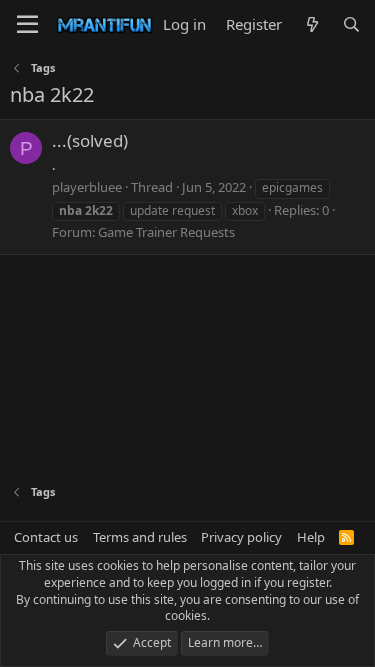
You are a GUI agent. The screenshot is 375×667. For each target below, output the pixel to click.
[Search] (351, 24)
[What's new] (311, 24)
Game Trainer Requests (166, 232)
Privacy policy (241, 537)
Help (311, 537)
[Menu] (27, 25)
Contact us (46, 537)
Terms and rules (140, 537)
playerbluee (87, 187)
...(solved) (90, 140)
